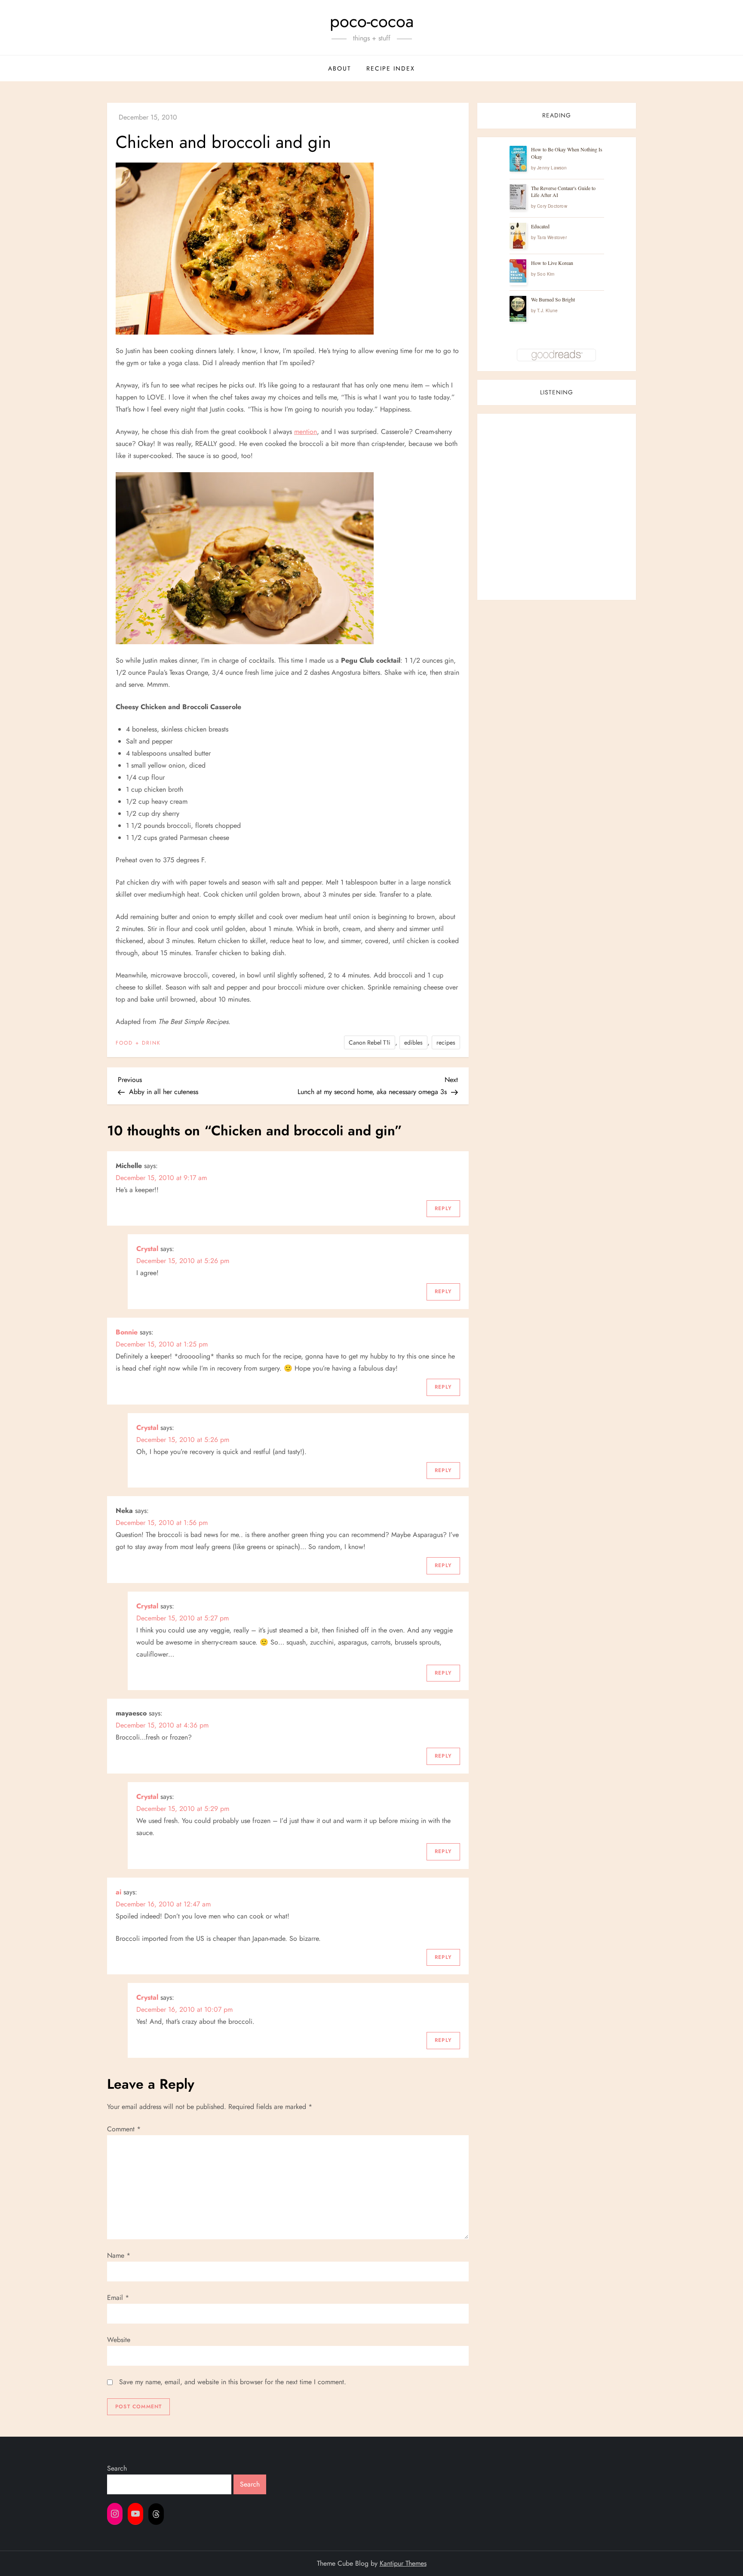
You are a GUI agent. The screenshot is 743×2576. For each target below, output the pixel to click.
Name (119, 2255)
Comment (124, 2129)
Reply (443, 1208)
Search (117, 2468)
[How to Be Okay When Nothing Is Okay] (518, 159)
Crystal (147, 1249)
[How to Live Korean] (518, 271)
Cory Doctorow (552, 206)
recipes (446, 1042)
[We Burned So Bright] (518, 309)
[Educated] (518, 236)
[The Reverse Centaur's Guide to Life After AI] (518, 197)
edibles (413, 1042)
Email (118, 2298)
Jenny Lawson (552, 167)
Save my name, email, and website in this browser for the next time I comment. (233, 2382)
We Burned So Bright (553, 299)
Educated (540, 226)
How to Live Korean (552, 263)
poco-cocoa (372, 21)
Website (119, 2340)
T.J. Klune (547, 310)
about (340, 68)
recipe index (391, 68)
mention (305, 432)
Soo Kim (546, 274)
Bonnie (127, 1332)
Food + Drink (138, 1043)
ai (118, 1892)
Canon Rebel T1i (370, 1042)
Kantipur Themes (403, 2563)
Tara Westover (552, 237)
